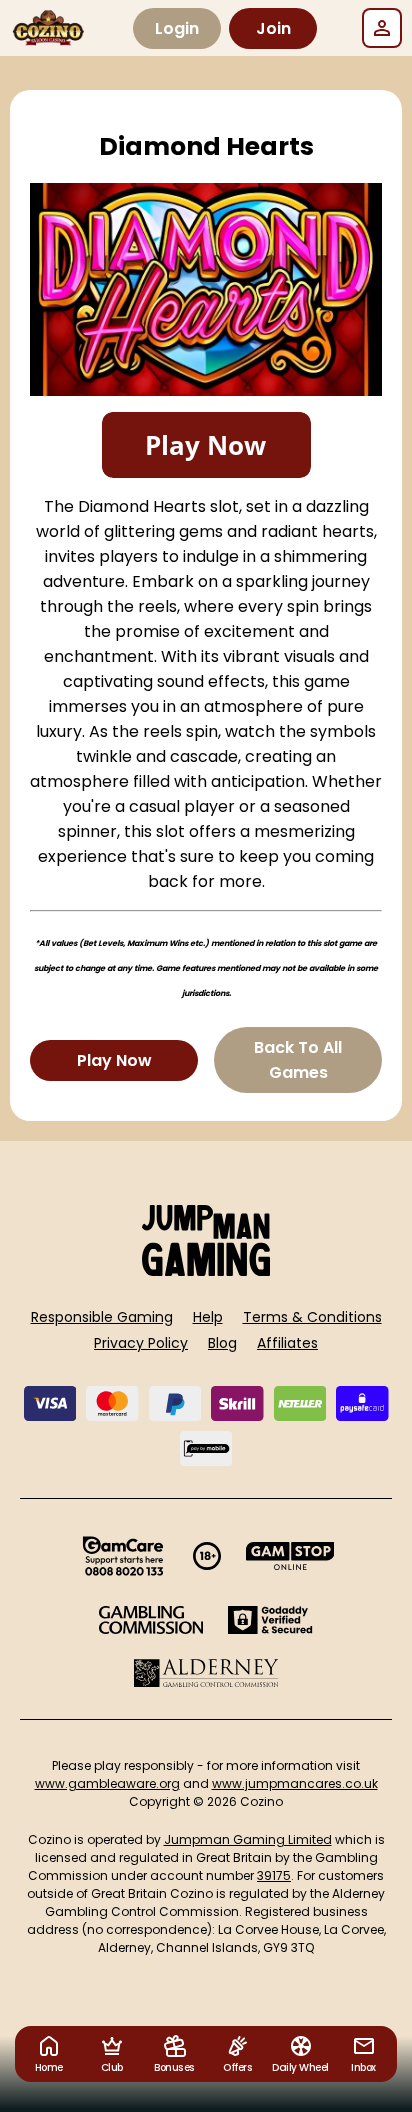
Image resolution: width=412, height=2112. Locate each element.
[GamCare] (123, 1556)
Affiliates (287, 1343)
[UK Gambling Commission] (151, 1620)
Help (208, 1317)
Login (177, 28)
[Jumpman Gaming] (206, 1270)
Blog (222, 1343)
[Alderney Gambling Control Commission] (206, 1673)
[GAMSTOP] (290, 1556)
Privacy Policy (141, 1343)
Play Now (114, 1060)
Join (273, 28)
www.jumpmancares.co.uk (295, 1783)
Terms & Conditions (312, 1317)
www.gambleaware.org (107, 1783)
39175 (274, 1875)
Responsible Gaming (102, 1317)
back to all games (298, 1060)
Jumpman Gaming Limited (248, 1839)
